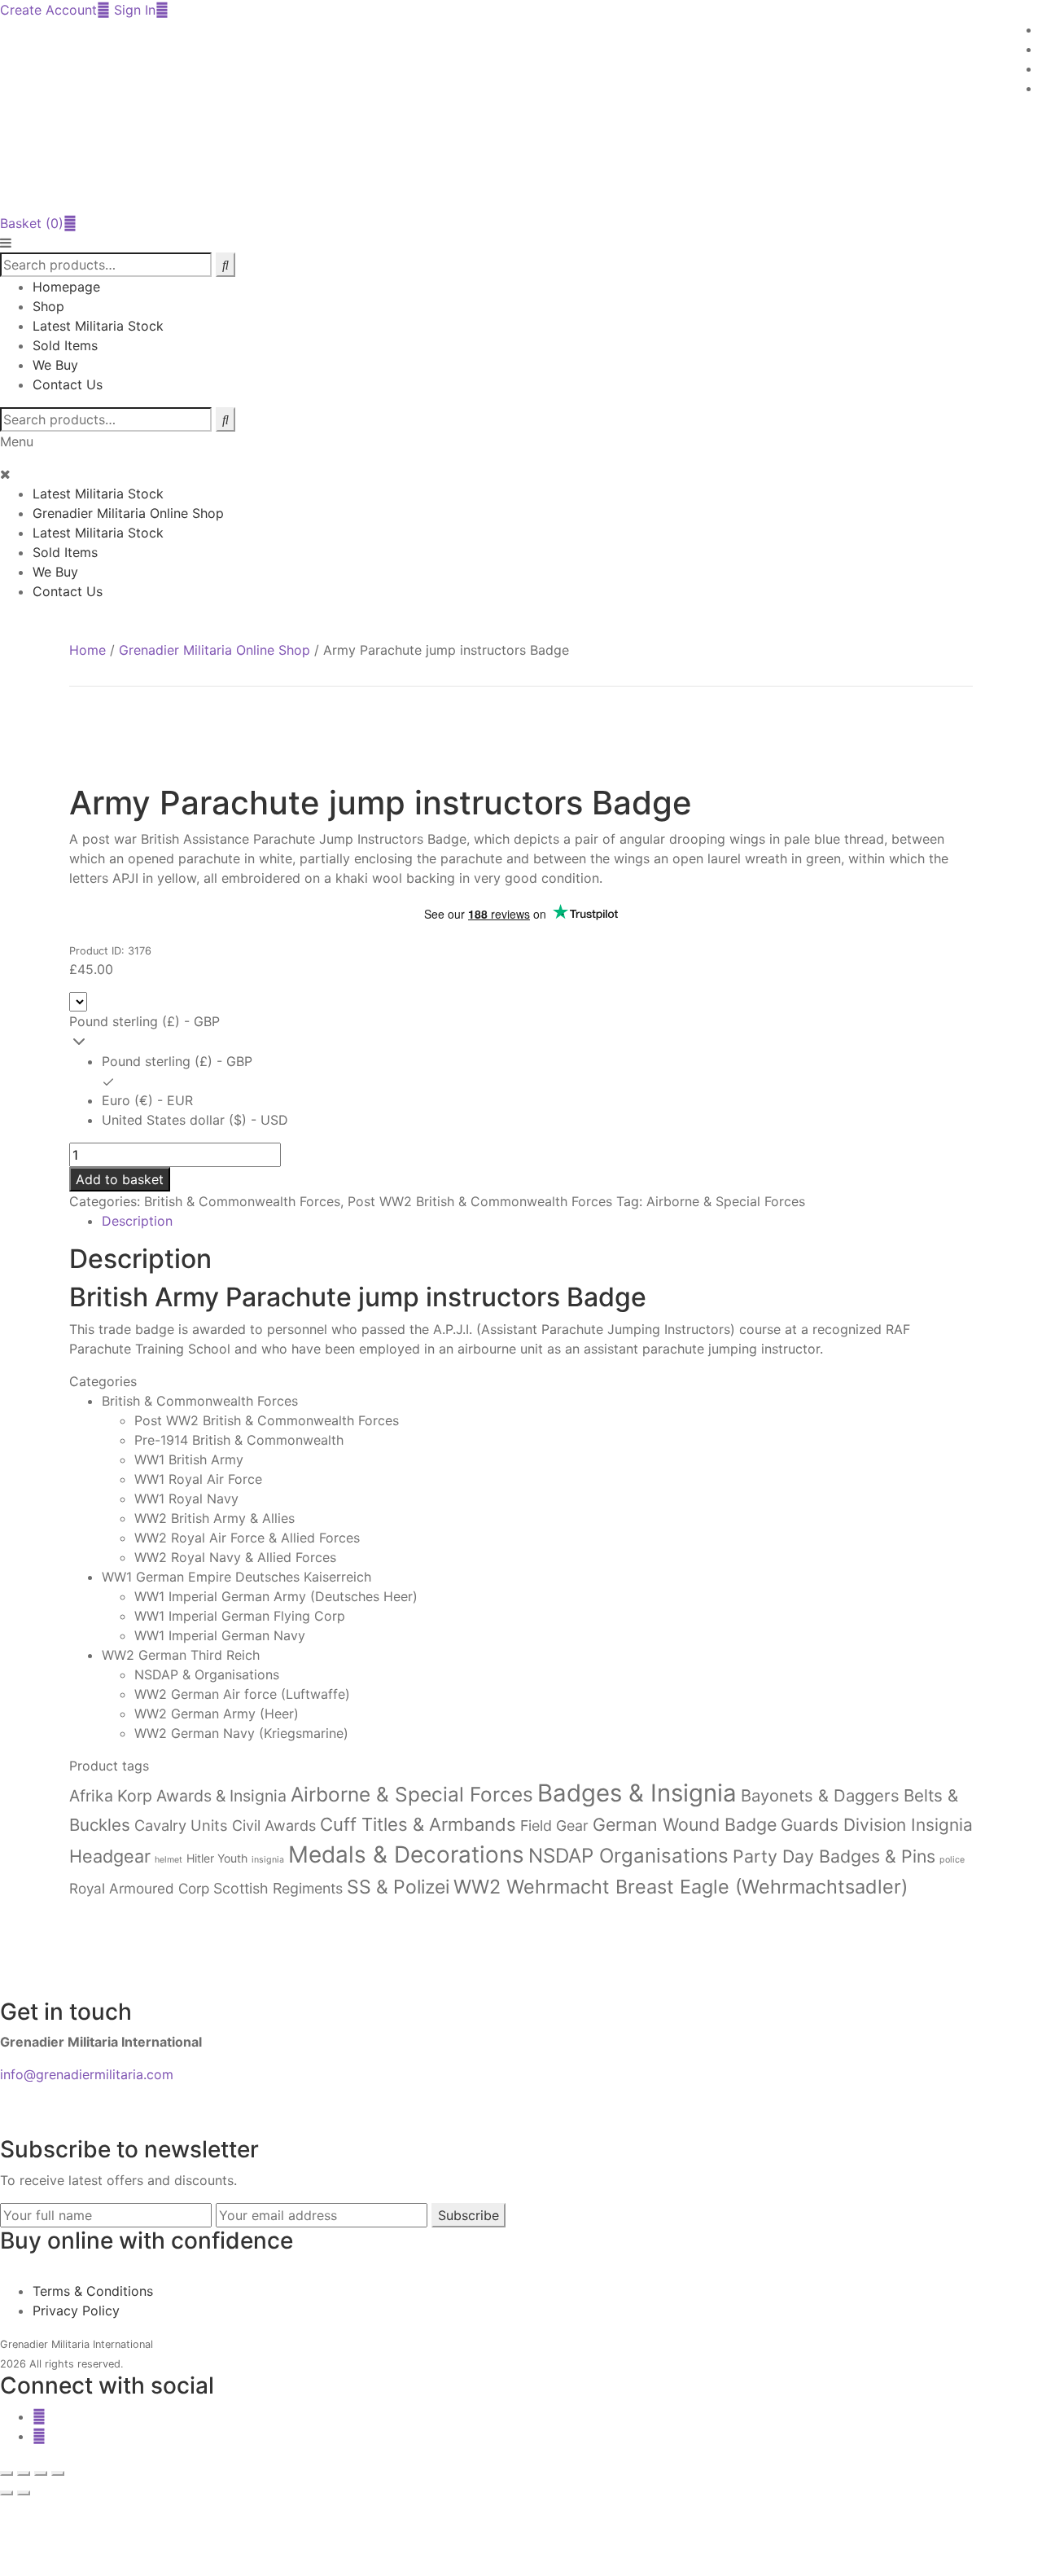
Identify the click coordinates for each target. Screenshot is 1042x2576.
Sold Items (65, 345)
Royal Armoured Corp (139, 1888)
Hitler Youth (217, 1858)
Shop (48, 306)
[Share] (41, 2473)
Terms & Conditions (93, 2291)
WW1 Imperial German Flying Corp (240, 1616)
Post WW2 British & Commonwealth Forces (480, 1201)
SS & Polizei (398, 1887)
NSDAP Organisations (628, 1856)
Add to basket (120, 1179)
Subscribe (468, 2215)
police (952, 1860)
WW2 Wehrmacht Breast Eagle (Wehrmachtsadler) (681, 1887)
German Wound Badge (685, 1824)
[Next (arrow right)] (24, 2493)
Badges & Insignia (637, 1793)
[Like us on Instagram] (39, 2436)
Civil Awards (274, 1826)
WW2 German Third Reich (181, 1655)
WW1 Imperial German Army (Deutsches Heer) (276, 1596)
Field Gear (554, 1826)
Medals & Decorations (406, 1854)
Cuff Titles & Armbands (418, 1824)
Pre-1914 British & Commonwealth (239, 1440)
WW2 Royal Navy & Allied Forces (235, 1557)
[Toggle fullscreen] (24, 2473)
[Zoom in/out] (7, 2473)
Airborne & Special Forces (726, 1201)
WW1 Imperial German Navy (220, 1635)
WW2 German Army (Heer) (217, 1714)
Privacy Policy (76, 2311)
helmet (169, 1860)
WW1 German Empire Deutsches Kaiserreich (236, 1577)
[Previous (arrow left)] (7, 2493)
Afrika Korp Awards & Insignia (178, 1796)
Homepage (66, 287)
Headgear (110, 1856)
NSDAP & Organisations (207, 1674)
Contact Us (68, 384)
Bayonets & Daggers (820, 1795)
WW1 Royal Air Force (198, 1479)
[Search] (225, 419)
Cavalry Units (181, 1825)
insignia (268, 1860)
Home (88, 650)
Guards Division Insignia (877, 1825)
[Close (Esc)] (58, 2473)
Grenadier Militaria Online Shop (128, 513)
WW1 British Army (189, 1459)
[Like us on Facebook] (39, 2416)
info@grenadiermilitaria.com (87, 2074)
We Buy (55, 365)
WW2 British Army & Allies (215, 1518)
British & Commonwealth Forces (242, 1201)
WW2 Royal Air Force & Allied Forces (247, 1538)
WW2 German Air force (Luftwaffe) (242, 1694)
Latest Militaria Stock (98, 326)
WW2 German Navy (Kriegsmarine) (241, 1733)
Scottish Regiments (278, 1888)
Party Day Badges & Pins (834, 1856)
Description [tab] (137, 1221)
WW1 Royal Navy (186, 1499)
